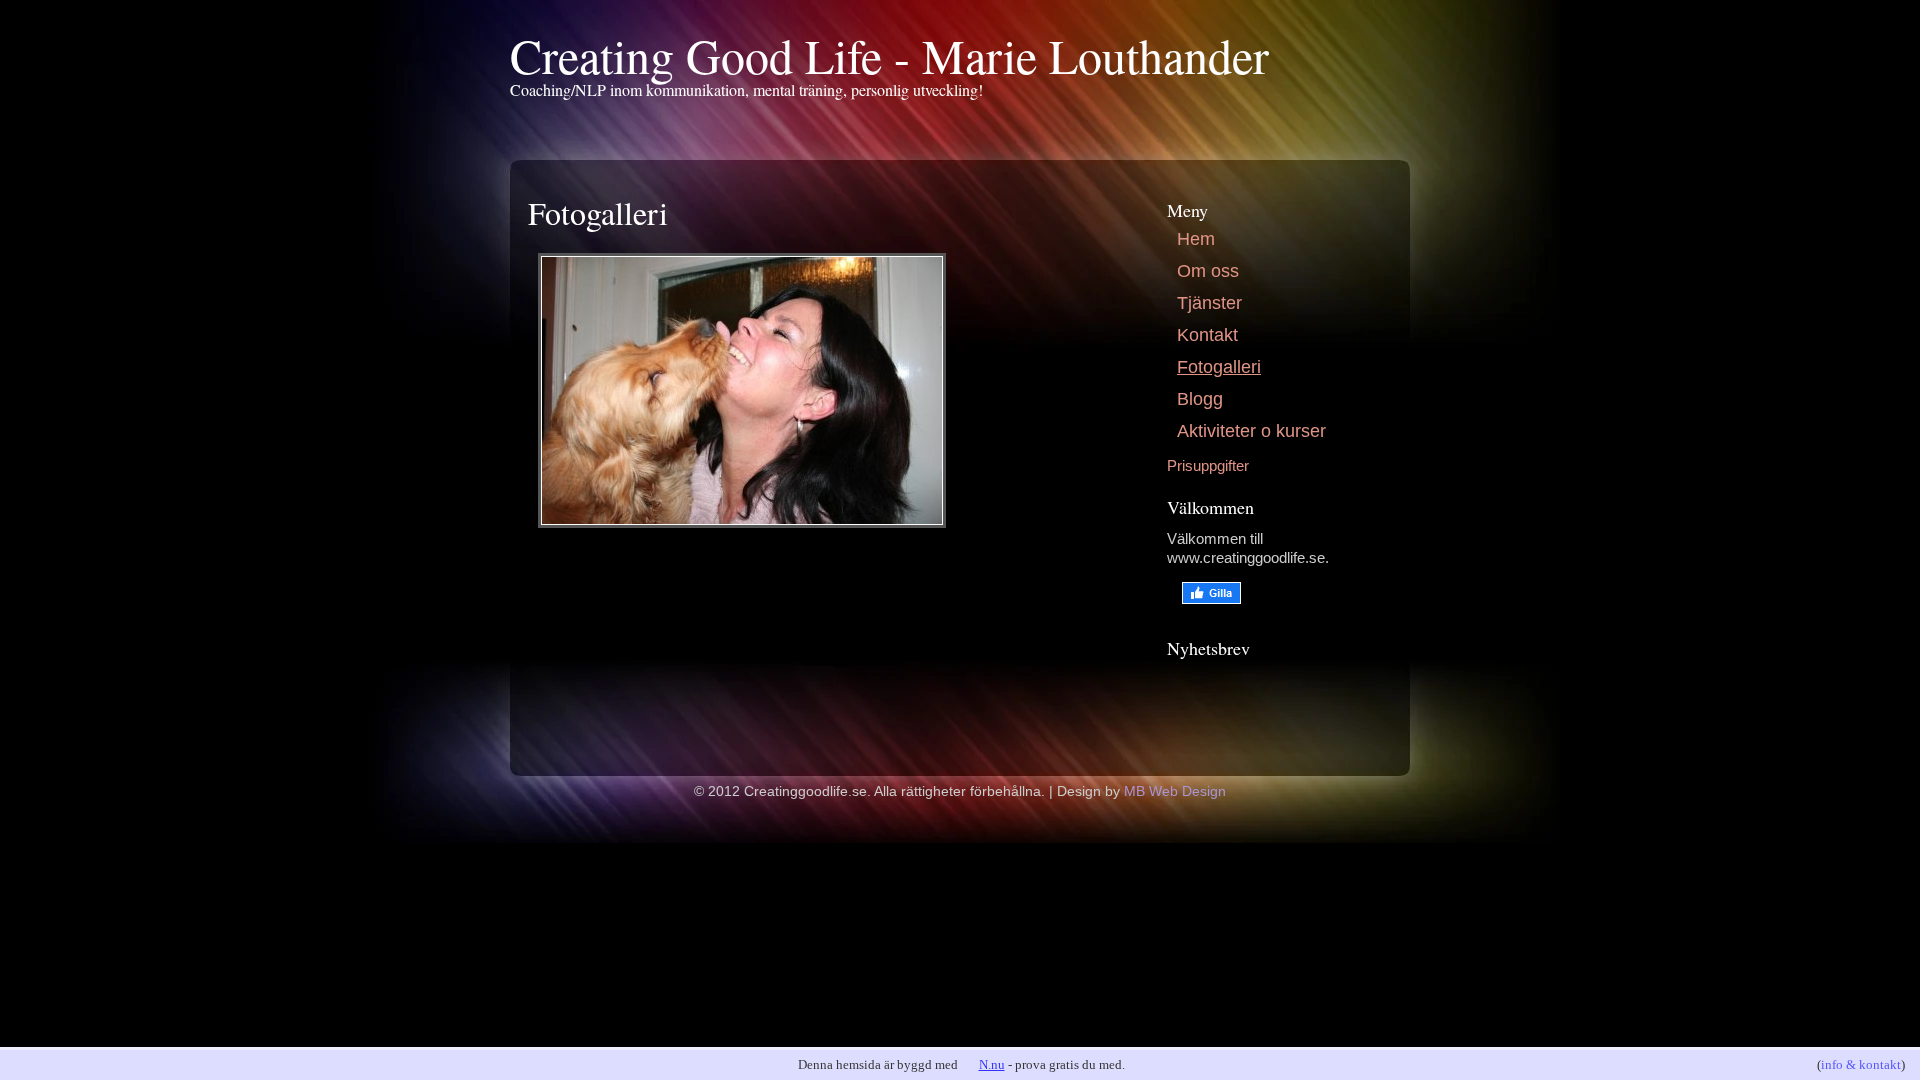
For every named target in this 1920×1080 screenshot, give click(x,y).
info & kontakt (1861, 1064)
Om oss (1208, 271)
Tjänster (1209, 303)
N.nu (992, 1064)
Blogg (1200, 399)
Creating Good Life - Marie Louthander (889, 55)
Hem (1196, 239)
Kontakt (1207, 335)
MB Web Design (1175, 791)
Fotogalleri (1219, 367)
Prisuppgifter (1208, 465)
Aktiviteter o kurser (1251, 431)
